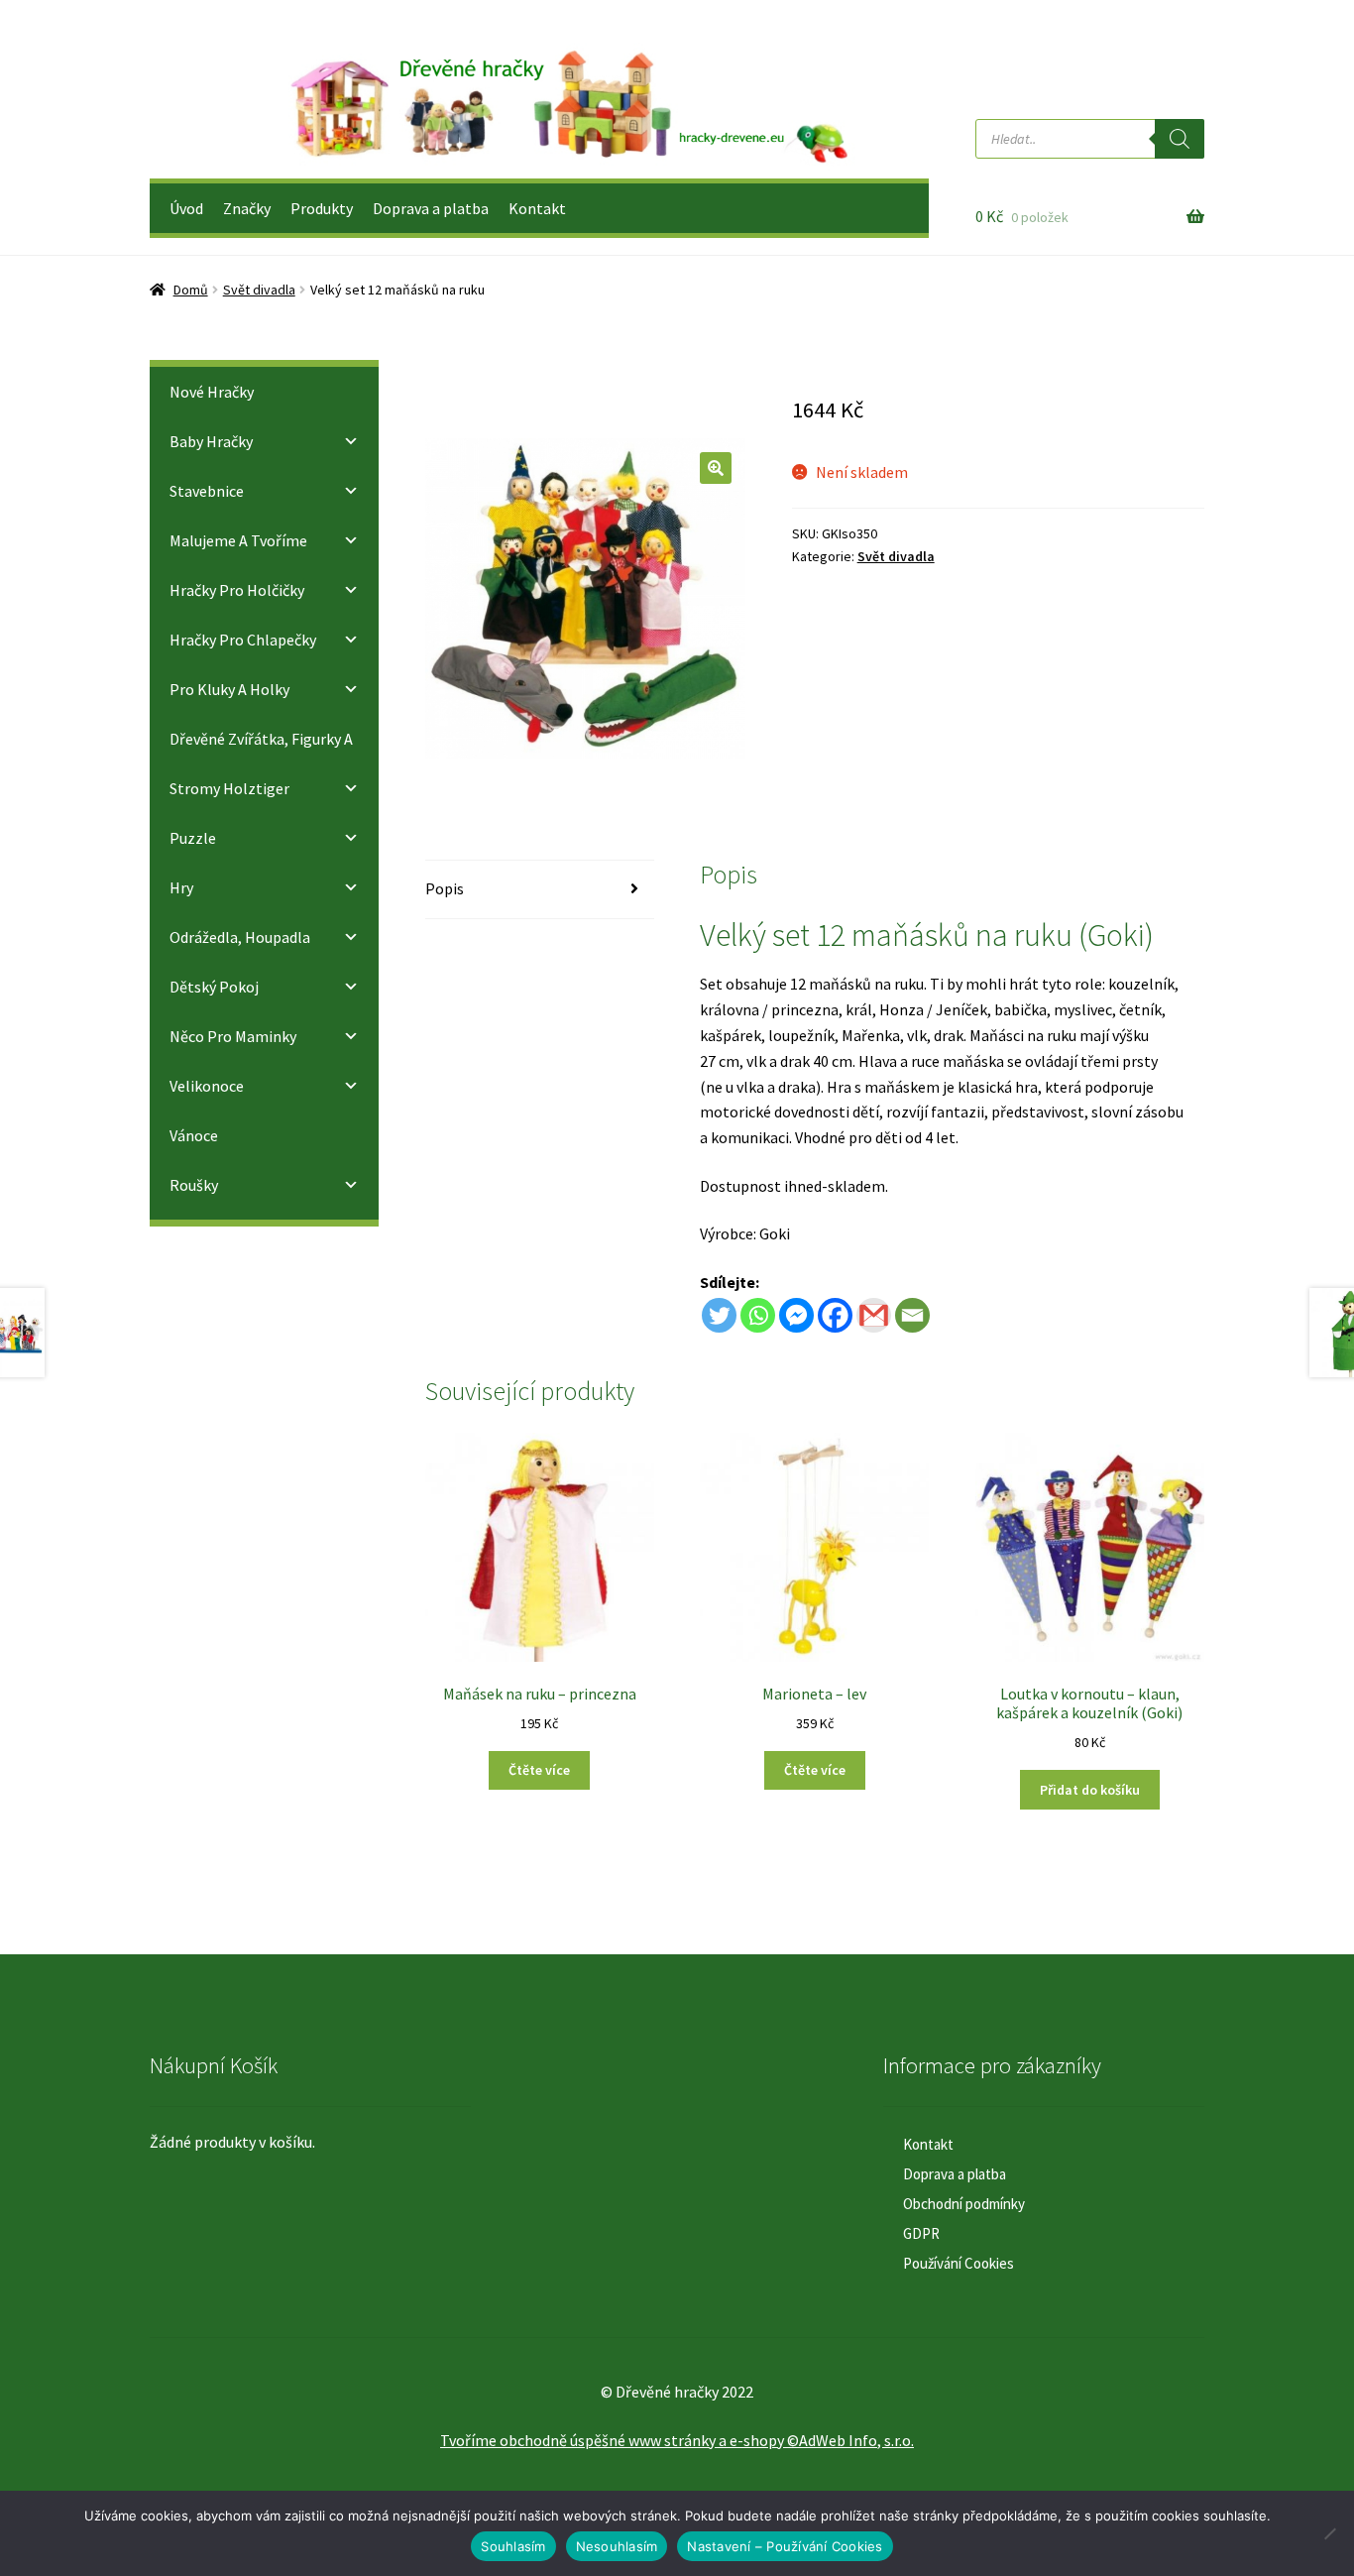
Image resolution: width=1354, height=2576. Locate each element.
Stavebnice (207, 491)
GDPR (921, 2233)
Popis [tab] (445, 888)
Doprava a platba (431, 208)
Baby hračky (211, 441)
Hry (181, 887)
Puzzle (193, 838)
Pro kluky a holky (229, 689)
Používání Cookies (959, 2263)
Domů (191, 290)
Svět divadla (259, 290)
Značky (247, 208)
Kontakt (537, 208)
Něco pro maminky (233, 1036)
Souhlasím (513, 2546)
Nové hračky (212, 392)
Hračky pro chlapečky (243, 640)
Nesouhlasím (617, 2546)
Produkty (322, 208)
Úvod (186, 208)
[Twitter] (719, 1315)
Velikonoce (207, 1086)
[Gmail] (874, 1315)
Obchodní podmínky (964, 2204)
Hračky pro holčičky (237, 590)
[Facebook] (835, 1315)
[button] (716, 468)
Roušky (194, 1185)
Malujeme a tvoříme (238, 540)
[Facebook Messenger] (796, 1315)
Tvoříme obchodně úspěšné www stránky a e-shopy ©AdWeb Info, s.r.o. (677, 2440)
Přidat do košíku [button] (1090, 1790)
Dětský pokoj (214, 987)
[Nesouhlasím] (1329, 2533)
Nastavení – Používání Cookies (785, 2546)
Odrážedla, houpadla (240, 937)
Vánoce (194, 1135)
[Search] (1180, 139)
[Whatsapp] (758, 1315)
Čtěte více (539, 1770)
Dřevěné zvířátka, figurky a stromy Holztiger (261, 763)
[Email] (912, 1315)
